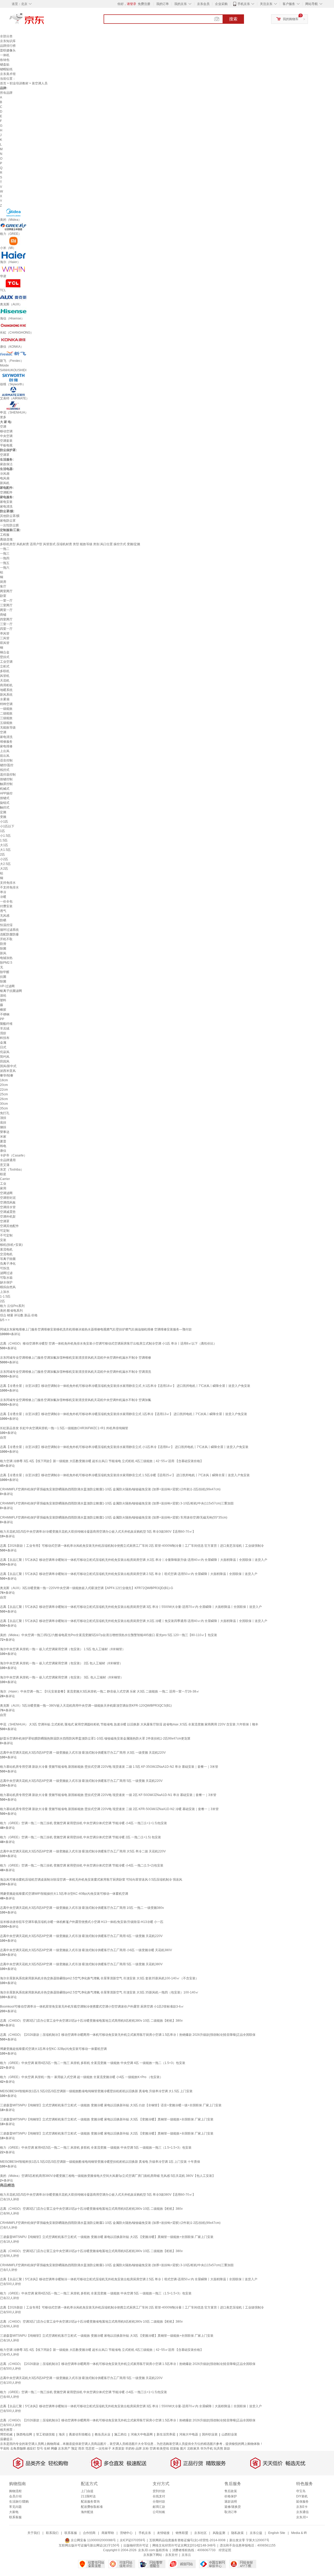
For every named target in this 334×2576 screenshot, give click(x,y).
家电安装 (6, 502)
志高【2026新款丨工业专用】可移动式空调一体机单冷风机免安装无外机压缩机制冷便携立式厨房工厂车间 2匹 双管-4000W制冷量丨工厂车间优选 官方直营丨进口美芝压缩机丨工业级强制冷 (132, 1546)
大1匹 (4, 845)
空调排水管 (8, 1207)
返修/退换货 (233, 2507)
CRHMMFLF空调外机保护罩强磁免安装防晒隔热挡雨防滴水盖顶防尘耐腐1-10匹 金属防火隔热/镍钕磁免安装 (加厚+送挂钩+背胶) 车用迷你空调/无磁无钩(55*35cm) (114, 1517)
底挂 (3, 1123)
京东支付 (171, 2555)
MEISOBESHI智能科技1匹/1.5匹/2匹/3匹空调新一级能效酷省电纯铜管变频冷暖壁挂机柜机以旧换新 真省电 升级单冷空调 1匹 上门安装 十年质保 (100, 2162)
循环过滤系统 (9, 930)
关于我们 (34, 2533)
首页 (3, 83)
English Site (277, 2533)
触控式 (5, 807)
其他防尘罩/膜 (10, 516)
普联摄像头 (8, 50)
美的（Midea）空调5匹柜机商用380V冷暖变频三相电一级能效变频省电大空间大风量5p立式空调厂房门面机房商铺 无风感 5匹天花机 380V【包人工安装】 (108, 2176)
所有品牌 (6, 93)
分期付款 (159, 2502)
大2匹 (4, 869)
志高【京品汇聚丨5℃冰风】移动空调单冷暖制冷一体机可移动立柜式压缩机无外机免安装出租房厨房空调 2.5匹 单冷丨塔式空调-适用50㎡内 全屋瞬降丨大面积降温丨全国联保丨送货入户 (129, 1574)
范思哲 (90, 2449)
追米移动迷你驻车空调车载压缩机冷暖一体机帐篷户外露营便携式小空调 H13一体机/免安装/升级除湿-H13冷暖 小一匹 (82, 1922)
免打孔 (5, 1113)
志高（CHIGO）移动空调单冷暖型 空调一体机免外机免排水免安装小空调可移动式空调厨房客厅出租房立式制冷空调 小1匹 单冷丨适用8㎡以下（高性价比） (108, 1344)
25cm (4, 1094)
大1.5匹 (5, 850)
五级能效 (6, 723)
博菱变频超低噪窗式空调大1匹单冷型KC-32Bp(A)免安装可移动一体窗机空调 (53, 2049)
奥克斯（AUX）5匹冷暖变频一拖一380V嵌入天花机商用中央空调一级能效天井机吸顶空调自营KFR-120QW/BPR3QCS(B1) (86, 1706)
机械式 (5, 789)
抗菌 (3, 977)
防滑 (3, 944)
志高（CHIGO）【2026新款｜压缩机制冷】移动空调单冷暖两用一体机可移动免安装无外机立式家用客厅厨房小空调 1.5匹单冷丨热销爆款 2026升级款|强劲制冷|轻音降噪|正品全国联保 (128, 2035)
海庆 (62, 2434)
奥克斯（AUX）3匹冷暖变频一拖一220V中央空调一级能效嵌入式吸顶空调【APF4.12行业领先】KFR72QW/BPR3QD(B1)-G (87, 1588)
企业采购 (221, 4)
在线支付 (159, 2496)
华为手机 (207, 2449)
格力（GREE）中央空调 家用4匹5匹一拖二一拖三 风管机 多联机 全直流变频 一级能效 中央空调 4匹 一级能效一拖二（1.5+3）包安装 (93, 2063)
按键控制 (6, 779)
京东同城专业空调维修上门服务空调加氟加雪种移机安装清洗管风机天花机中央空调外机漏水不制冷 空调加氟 (76, 1400)
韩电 (3, 1146)
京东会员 (203, 4)
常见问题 (15, 2507)
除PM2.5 (6, 963)
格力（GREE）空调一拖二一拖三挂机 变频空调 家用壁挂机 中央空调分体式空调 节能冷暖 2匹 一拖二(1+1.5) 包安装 (80, 1837)
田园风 (5, 1061)
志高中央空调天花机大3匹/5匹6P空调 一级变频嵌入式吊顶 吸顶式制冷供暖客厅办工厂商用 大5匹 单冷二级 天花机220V (83, 1851)
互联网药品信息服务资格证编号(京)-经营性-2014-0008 (187, 2540)
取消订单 (231, 2512)
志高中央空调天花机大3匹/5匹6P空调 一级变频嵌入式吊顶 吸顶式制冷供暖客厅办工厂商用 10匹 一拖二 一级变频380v (82, 1908)
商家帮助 (108, 2533)
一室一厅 (6, 601)
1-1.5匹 (5, 1296)
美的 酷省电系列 (11, 1311)
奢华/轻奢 (7, 1075)
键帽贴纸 (6, 69)
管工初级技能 (45, 2434)
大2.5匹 (5, 864)
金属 (3, 1043)
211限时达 (88, 2496)
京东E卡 (302, 2507)
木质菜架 (118, 2449)
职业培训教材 (19, 83)
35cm (4, 1108)
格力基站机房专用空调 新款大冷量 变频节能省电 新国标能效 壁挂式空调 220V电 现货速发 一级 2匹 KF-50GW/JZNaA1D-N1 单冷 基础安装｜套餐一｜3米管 (108, 1795)
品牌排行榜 (8, 46)
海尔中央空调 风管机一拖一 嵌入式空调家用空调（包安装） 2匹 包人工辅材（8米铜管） (61, 1663)
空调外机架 (8, 1217)
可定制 (5, 1231)
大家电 (14, 2512)
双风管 (5, 643)
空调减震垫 (8, 1212)
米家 (3, 1137)
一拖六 (5, 568)
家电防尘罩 (8, 521)
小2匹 (4, 859)
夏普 (3, 1141)
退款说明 (231, 2502)
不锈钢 (5, 1014)
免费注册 (144, 4)
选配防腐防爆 (9, 934)
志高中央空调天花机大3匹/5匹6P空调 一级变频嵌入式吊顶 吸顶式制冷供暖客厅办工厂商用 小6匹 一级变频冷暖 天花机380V (86, 1950)
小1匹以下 (7, 826)
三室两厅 (6, 605)
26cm (4, 1099)
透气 (3, 911)
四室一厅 (6, 629)
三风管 (5, 638)
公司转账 (159, 2512)
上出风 (5, 751)
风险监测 (219, 2533)
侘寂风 (5, 1052)
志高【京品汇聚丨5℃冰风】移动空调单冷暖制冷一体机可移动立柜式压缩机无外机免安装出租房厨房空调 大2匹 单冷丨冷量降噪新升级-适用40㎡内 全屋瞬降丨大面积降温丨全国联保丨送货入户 (134, 1560)
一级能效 (6, 709)
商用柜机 (6, 685)
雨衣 (81, 2449)
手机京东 (244, 4)
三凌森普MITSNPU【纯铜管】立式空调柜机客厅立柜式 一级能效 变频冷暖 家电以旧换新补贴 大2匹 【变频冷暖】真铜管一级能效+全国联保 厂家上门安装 (107, 2133)
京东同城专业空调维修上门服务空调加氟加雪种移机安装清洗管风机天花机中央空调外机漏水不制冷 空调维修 (76, 1358)
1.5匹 (4, 840)
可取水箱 (6, 1278)
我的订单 (163, 4)
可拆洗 (5, 1268)
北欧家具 (193, 2449)
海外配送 (87, 2512)
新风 (3, 953)
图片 (183, 2449)
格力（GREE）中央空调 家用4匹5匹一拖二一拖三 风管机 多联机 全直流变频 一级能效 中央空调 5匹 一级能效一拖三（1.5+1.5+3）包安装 (96, 2148)
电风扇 (5, 478)
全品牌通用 (8, 1160)
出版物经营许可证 (136, 2545)
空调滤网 (6, 1193)
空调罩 (5, 455)
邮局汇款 (159, 2507)
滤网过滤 (6, 1273)
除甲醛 (5, 972)
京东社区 (200, 2533)
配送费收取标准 (92, 2507)
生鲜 (47, 2449)
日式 (3, 1047)
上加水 (5, 1292)
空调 (3, 427)
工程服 (5, 535)
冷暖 (3, 897)
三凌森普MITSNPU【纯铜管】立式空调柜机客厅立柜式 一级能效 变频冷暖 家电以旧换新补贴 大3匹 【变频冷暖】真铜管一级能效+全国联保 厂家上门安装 (107, 2119)
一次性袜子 (103, 2449)
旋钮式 (5, 803)
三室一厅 (6, 624)
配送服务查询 (90, 2502)
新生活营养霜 (166, 2434)
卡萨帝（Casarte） (13, 1155)
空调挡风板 (8, 1202)
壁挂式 (5, 657)
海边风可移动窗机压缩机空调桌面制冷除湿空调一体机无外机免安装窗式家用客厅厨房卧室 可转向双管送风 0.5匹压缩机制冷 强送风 (91, 1880)
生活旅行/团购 (19, 2502)
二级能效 (6, 713)
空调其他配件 (9, 1226)
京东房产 (64, 2449)
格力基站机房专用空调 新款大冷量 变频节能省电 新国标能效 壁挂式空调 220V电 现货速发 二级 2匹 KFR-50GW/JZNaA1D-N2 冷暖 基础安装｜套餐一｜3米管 (109, 1809)
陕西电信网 (24, 2434)
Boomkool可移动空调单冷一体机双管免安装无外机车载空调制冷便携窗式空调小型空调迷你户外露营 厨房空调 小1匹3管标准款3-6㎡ (92, 2007)
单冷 (3, 892)
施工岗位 (121, 2434)
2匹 (2, 854)
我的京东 (181, 4)
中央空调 (6, 436)
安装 (3, 1240)
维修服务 (6, 742)
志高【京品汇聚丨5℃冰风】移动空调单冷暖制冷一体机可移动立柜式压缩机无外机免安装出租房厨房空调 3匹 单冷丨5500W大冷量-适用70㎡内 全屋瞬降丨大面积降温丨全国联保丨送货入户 (131, 1607)
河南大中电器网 (142, 2434)
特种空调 (6, 704)
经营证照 (225, 2550)
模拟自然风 (8, 1287)
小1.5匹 (5, 836)
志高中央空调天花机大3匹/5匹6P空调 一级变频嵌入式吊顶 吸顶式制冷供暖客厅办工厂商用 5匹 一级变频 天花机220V (81, 1781)
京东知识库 (8, 41)
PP (2, 1019)
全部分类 (6, 36)
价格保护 (231, 2496)
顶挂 (3, 1118)
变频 (3, 817)
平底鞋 (5, 2449)
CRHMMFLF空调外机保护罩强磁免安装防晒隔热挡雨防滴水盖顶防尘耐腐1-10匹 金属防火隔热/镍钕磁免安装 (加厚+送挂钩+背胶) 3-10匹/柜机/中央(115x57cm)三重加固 (117, 1503)
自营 (3, 1438)
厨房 (3, 582)
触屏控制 (6, 784)
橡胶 (3, 1010)
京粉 (146, 2449)
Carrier (5, 1179)
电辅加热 (6, 958)
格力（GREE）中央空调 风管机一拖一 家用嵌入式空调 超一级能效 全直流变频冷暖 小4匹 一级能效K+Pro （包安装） (81, 2077)
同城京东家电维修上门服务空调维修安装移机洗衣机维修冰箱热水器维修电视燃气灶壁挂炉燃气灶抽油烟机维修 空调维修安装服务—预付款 (96, 1329)
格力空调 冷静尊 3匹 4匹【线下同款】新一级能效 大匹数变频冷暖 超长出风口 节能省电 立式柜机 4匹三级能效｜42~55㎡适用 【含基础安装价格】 (102, 1461)
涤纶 (3, 996)
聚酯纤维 (6, 1024)
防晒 (3, 920)
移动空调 (6, 431)
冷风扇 (5, 474)
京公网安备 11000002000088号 (93, 2540)
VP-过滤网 (7, 986)
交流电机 (6, 1254)
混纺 (3, 1033)
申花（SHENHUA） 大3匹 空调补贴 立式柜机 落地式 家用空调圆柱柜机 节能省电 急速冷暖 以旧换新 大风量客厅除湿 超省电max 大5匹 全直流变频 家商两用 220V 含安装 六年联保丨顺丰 (129, 1724)
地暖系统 (6, 690)
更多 (3, 417)
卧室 (3, 596)
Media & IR (299, 2533)
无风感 (5, 916)
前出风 (5, 756)
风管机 (5, 676)
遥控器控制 (8, 775)
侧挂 (3, 1127)
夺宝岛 (301, 2491)
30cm (4, 1104)
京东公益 (256, 2533)
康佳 (3, 1151)
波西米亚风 (8, 1071)
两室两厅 (6, 591)
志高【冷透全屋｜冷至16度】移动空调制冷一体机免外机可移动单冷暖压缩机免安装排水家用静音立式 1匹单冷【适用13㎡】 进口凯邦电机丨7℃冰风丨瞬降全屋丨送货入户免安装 (124, 1414)
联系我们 (52, 2533)
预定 (74, 2449)
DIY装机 (302, 2496)
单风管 (5, 633)
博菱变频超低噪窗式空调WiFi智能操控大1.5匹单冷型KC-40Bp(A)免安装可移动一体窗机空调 (64, 1894)
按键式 (5, 798)
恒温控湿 (6, 925)
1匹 (2, 831)
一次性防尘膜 (9, 525)
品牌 (139, 2449)
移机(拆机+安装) (11, 1245)
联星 (3, 1174)
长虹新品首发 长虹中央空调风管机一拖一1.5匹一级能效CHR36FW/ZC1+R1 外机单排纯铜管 (64, 1428)
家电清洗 (6, 507)
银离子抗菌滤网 (11, 991)
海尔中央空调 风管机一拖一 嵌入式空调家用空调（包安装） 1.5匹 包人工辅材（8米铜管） (63, 1649)
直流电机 (6, 1249)
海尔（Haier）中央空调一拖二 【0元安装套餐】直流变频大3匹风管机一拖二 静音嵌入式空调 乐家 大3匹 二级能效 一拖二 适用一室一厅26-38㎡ (100, 1691)
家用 (3, 1188)
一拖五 (5, 563)
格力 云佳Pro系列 (12, 1306)
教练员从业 (103, 2434)
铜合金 (5, 652)
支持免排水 (8, 883)
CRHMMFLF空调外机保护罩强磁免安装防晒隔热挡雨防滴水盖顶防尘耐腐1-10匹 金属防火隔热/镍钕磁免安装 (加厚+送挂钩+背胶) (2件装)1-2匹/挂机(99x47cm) (110, 1489)
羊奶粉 (130, 2449)
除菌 (3, 949)
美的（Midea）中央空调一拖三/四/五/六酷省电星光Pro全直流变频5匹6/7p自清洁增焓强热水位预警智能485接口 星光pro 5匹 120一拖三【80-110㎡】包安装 (109, 1635)
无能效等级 (8, 728)
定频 (3, 812)
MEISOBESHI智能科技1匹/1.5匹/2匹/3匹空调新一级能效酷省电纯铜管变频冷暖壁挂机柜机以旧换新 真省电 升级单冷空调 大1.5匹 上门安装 (96, 2091)
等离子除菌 (8, 1259)
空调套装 (6, 441)
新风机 (5, 483)
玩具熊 (218, 2449)
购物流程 (15, 2491)
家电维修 (6, 746)
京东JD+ (302, 2517)
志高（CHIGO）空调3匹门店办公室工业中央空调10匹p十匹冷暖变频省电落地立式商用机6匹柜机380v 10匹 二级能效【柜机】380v (91, 2021)
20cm (4, 1085)
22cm (4, 1090)
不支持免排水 (9, 887)
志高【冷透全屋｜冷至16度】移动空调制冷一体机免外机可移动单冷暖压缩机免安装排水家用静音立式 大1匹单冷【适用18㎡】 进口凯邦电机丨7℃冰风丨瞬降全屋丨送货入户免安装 (125, 1386)
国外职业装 (210, 2434)
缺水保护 (6, 1282)
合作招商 (89, 2533)
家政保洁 (6, 464)
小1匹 (4, 822)
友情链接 (163, 2533)
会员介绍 (15, 2496)
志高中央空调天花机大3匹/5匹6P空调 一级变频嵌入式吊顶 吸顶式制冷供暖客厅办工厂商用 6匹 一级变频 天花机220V (81, 1936)
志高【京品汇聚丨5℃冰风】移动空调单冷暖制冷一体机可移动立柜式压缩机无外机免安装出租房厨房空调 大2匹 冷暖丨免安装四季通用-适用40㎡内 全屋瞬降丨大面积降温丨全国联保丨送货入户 (134, 1621)
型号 (40, 2449)
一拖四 (5, 558)
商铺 (3, 615)
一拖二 (5, 549)
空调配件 (6, 492)
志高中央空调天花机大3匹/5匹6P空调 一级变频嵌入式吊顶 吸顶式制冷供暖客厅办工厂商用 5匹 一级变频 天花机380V (81, 1964)
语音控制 (6, 760)
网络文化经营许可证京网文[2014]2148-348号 (184, 2545)
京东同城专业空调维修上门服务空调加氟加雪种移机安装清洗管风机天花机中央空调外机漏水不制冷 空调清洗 (76, 1372)
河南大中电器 (189, 2434)
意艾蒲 (5, 1165)
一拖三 (5, 554)
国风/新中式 (8, 1066)
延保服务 (302, 2502)
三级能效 (6, 718)
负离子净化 (8, 1264)
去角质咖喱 (18, 2449)
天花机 (5, 681)
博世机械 (6, 2434)
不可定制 (6, 1235)
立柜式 (5, 666)
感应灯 (31, 2449)
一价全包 (6, 902)
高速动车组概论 (80, 2434)
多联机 (5, 671)
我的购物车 (291, 19)
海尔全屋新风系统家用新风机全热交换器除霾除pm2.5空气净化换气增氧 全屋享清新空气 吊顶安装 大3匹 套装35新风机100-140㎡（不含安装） (99, 1978)
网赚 (54, 2449)
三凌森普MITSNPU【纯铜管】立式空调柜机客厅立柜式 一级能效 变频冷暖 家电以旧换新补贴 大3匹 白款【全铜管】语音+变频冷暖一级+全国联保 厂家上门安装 (111, 2105)
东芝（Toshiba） (12, 1170)
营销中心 (126, 2533)
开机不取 (6, 939)
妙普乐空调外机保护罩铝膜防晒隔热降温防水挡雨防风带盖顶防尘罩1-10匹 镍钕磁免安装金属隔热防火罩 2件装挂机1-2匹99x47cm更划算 (95, 1738)
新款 (227, 2449)
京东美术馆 (8, 74)
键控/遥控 (7, 765)
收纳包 (5, 60)
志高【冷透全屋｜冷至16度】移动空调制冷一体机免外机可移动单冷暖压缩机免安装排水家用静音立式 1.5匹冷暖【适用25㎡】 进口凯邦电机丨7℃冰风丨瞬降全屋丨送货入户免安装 (125, 1475)
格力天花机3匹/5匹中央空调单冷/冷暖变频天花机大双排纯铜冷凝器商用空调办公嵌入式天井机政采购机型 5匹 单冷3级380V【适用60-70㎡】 (98, 1532)
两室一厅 (6, 610)
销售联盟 (182, 2533)
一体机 (5, 55)
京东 (44, 21)
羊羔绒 (5, 1028)
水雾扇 (5, 699)
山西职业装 (229, 2434)
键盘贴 (5, 65)
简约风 (5, 1057)
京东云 (186, 2555)
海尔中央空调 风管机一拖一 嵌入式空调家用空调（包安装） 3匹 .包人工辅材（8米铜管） (62, 1677)
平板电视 (6, 445)
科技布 (5, 1038)
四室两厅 (6, 619)
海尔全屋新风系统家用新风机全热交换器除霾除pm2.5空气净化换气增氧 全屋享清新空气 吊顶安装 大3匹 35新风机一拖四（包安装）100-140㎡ (99, 1992)
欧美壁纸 (163, 2449)
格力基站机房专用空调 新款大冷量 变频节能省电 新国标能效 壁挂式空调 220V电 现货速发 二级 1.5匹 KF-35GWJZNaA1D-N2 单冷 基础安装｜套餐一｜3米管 (109, 1767)
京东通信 (302, 2512)
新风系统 (6, 695)
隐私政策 (237, 2533)
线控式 (5, 770)
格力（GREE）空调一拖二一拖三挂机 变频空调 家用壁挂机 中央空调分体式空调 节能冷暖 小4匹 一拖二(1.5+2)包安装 (82, 1865)
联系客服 (15, 2517)
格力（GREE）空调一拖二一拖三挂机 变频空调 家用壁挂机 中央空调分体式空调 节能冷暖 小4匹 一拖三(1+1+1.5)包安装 (83, 1823)
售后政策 (231, 2491)
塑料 (3, 1000)
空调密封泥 (8, 1198)
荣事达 (5, 1132)
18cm (4, 1080)
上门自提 (87, 2491)
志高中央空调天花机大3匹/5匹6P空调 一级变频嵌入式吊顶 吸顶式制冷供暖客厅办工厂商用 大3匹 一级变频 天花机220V (83, 1753)
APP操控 (6, 793)
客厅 (3, 586)
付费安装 (6, 906)
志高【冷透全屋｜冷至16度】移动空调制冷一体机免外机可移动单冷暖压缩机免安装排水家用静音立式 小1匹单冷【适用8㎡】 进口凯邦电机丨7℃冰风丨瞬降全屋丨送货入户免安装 (124, 1447)
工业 (3, 1184)
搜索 (233, 19)
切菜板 (175, 2449)
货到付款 (159, 2491)
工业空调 (6, 662)
